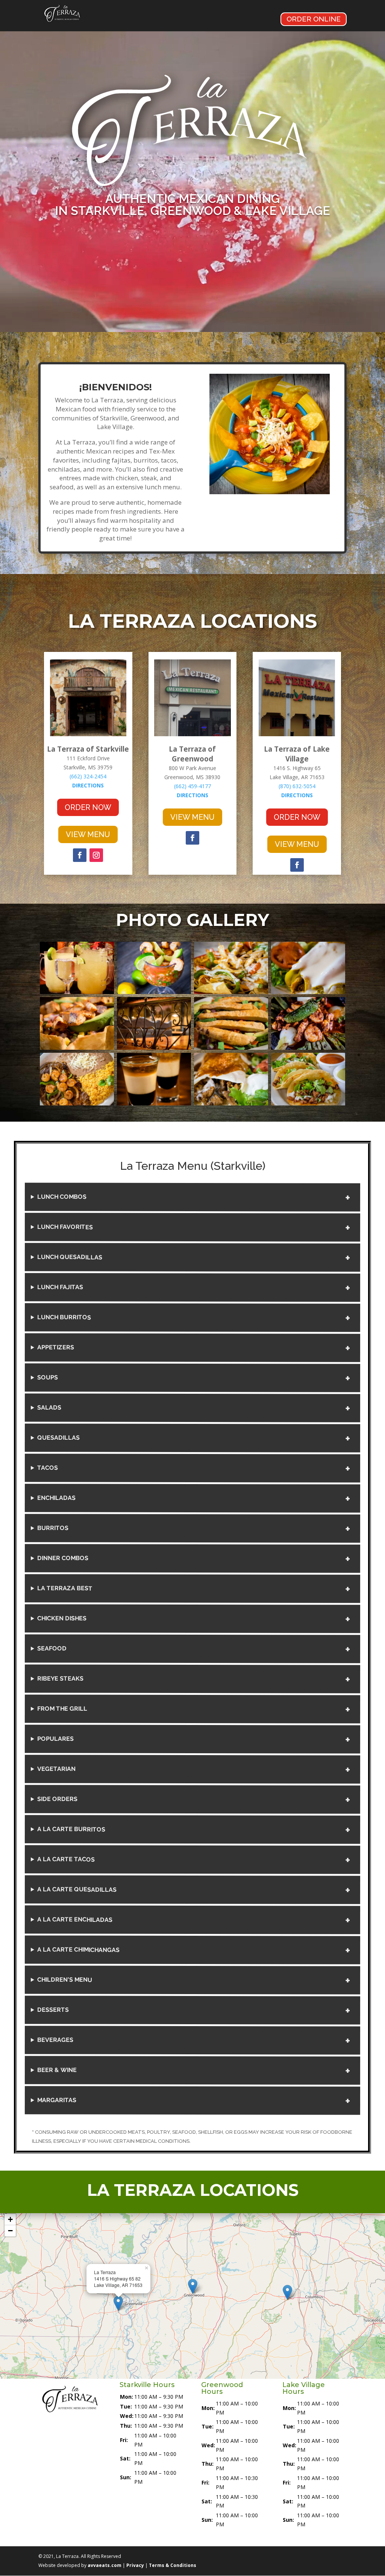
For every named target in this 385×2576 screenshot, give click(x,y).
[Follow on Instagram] (96, 855)
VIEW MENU (88, 834)
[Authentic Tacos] (308, 1103)
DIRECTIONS (88, 785)
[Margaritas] (77, 992)
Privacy (135, 2565)
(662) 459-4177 (192, 786)
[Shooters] (154, 1103)
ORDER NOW (88, 807)
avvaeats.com (105, 2565)
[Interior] (154, 1048)
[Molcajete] (308, 1048)
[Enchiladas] (308, 992)
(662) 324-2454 (88, 776)
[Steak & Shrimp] (77, 1103)
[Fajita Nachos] (231, 992)
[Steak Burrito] (231, 1103)
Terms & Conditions (173, 2565)
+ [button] (10, 2219)
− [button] (10, 2231)
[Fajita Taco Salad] (77, 1048)
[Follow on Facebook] (80, 855)
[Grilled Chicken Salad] (231, 1048)
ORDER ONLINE (314, 19)
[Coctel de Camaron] (154, 992)
